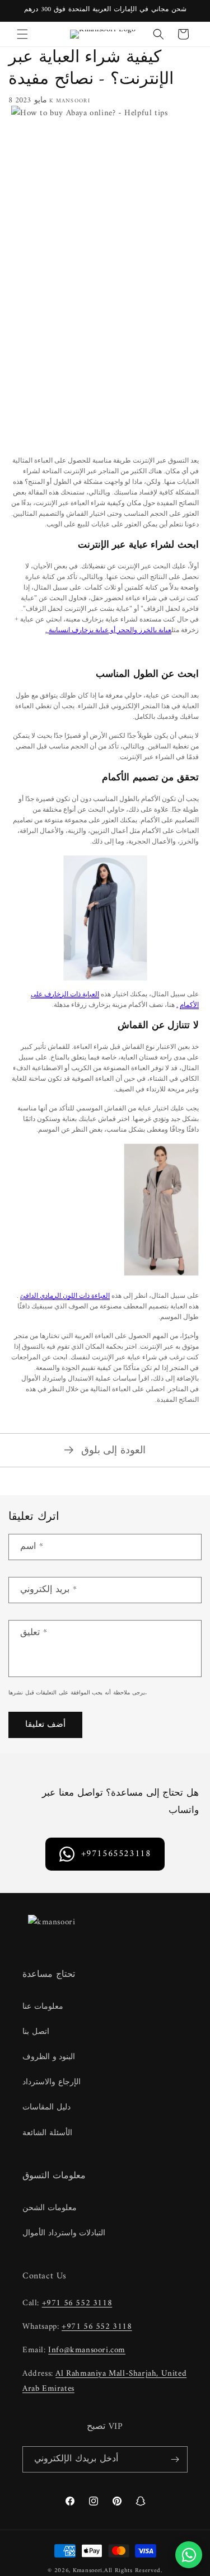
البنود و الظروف (49, 2057)
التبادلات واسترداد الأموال (64, 2233)
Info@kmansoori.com (87, 2350)
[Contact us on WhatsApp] (189, 2555)
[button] (22, 34)
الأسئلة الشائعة (47, 2133)
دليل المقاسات (46, 2108)
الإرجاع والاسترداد (52, 2082)
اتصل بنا (36, 2032)
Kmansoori (88, 2571)
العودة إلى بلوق (113, 1450)
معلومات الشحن (50, 2208)
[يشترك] (175, 2459)
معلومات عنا (43, 2007)
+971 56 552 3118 (77, 2303)
